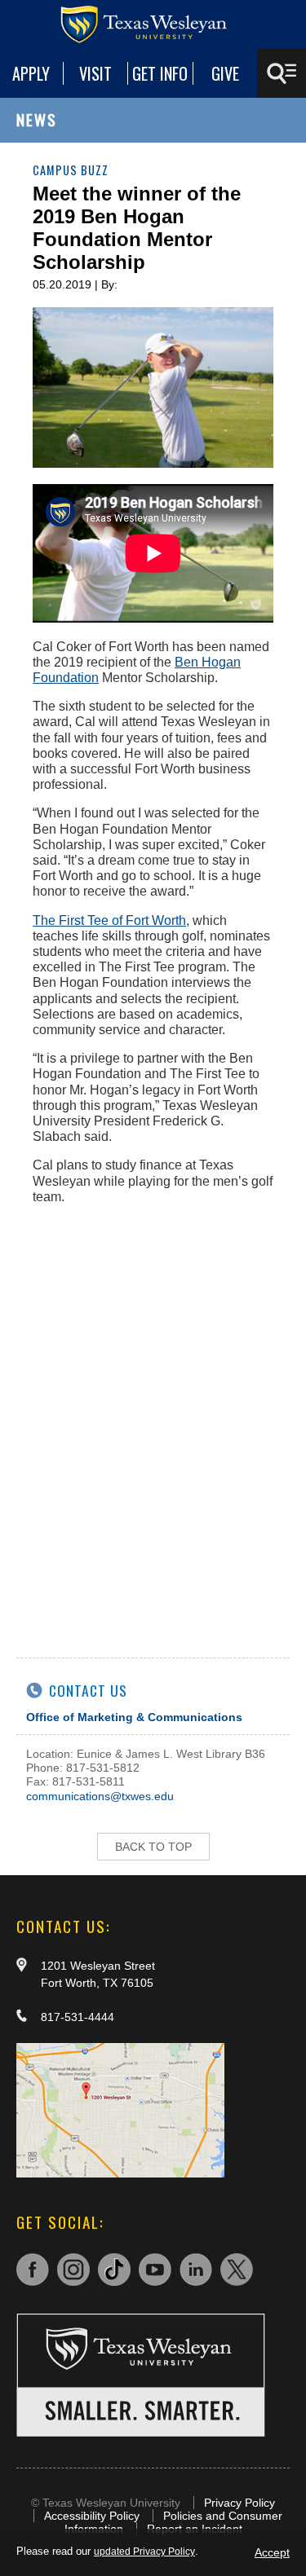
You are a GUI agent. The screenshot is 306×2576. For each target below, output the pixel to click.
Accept (272, 2552)
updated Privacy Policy (144, 2552)
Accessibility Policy (92, 2516)
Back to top (153, 1847)
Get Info (160, 73)
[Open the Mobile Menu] (282, 73)
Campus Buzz (71, 170)
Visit (95, 73)
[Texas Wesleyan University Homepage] (153, 24)
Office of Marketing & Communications (134, 1717)
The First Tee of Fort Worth (109, 920)
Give (225, 73)
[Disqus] (153, 1421)
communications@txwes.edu (100, 1796)
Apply (31, 73)
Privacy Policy (239, 2503)
